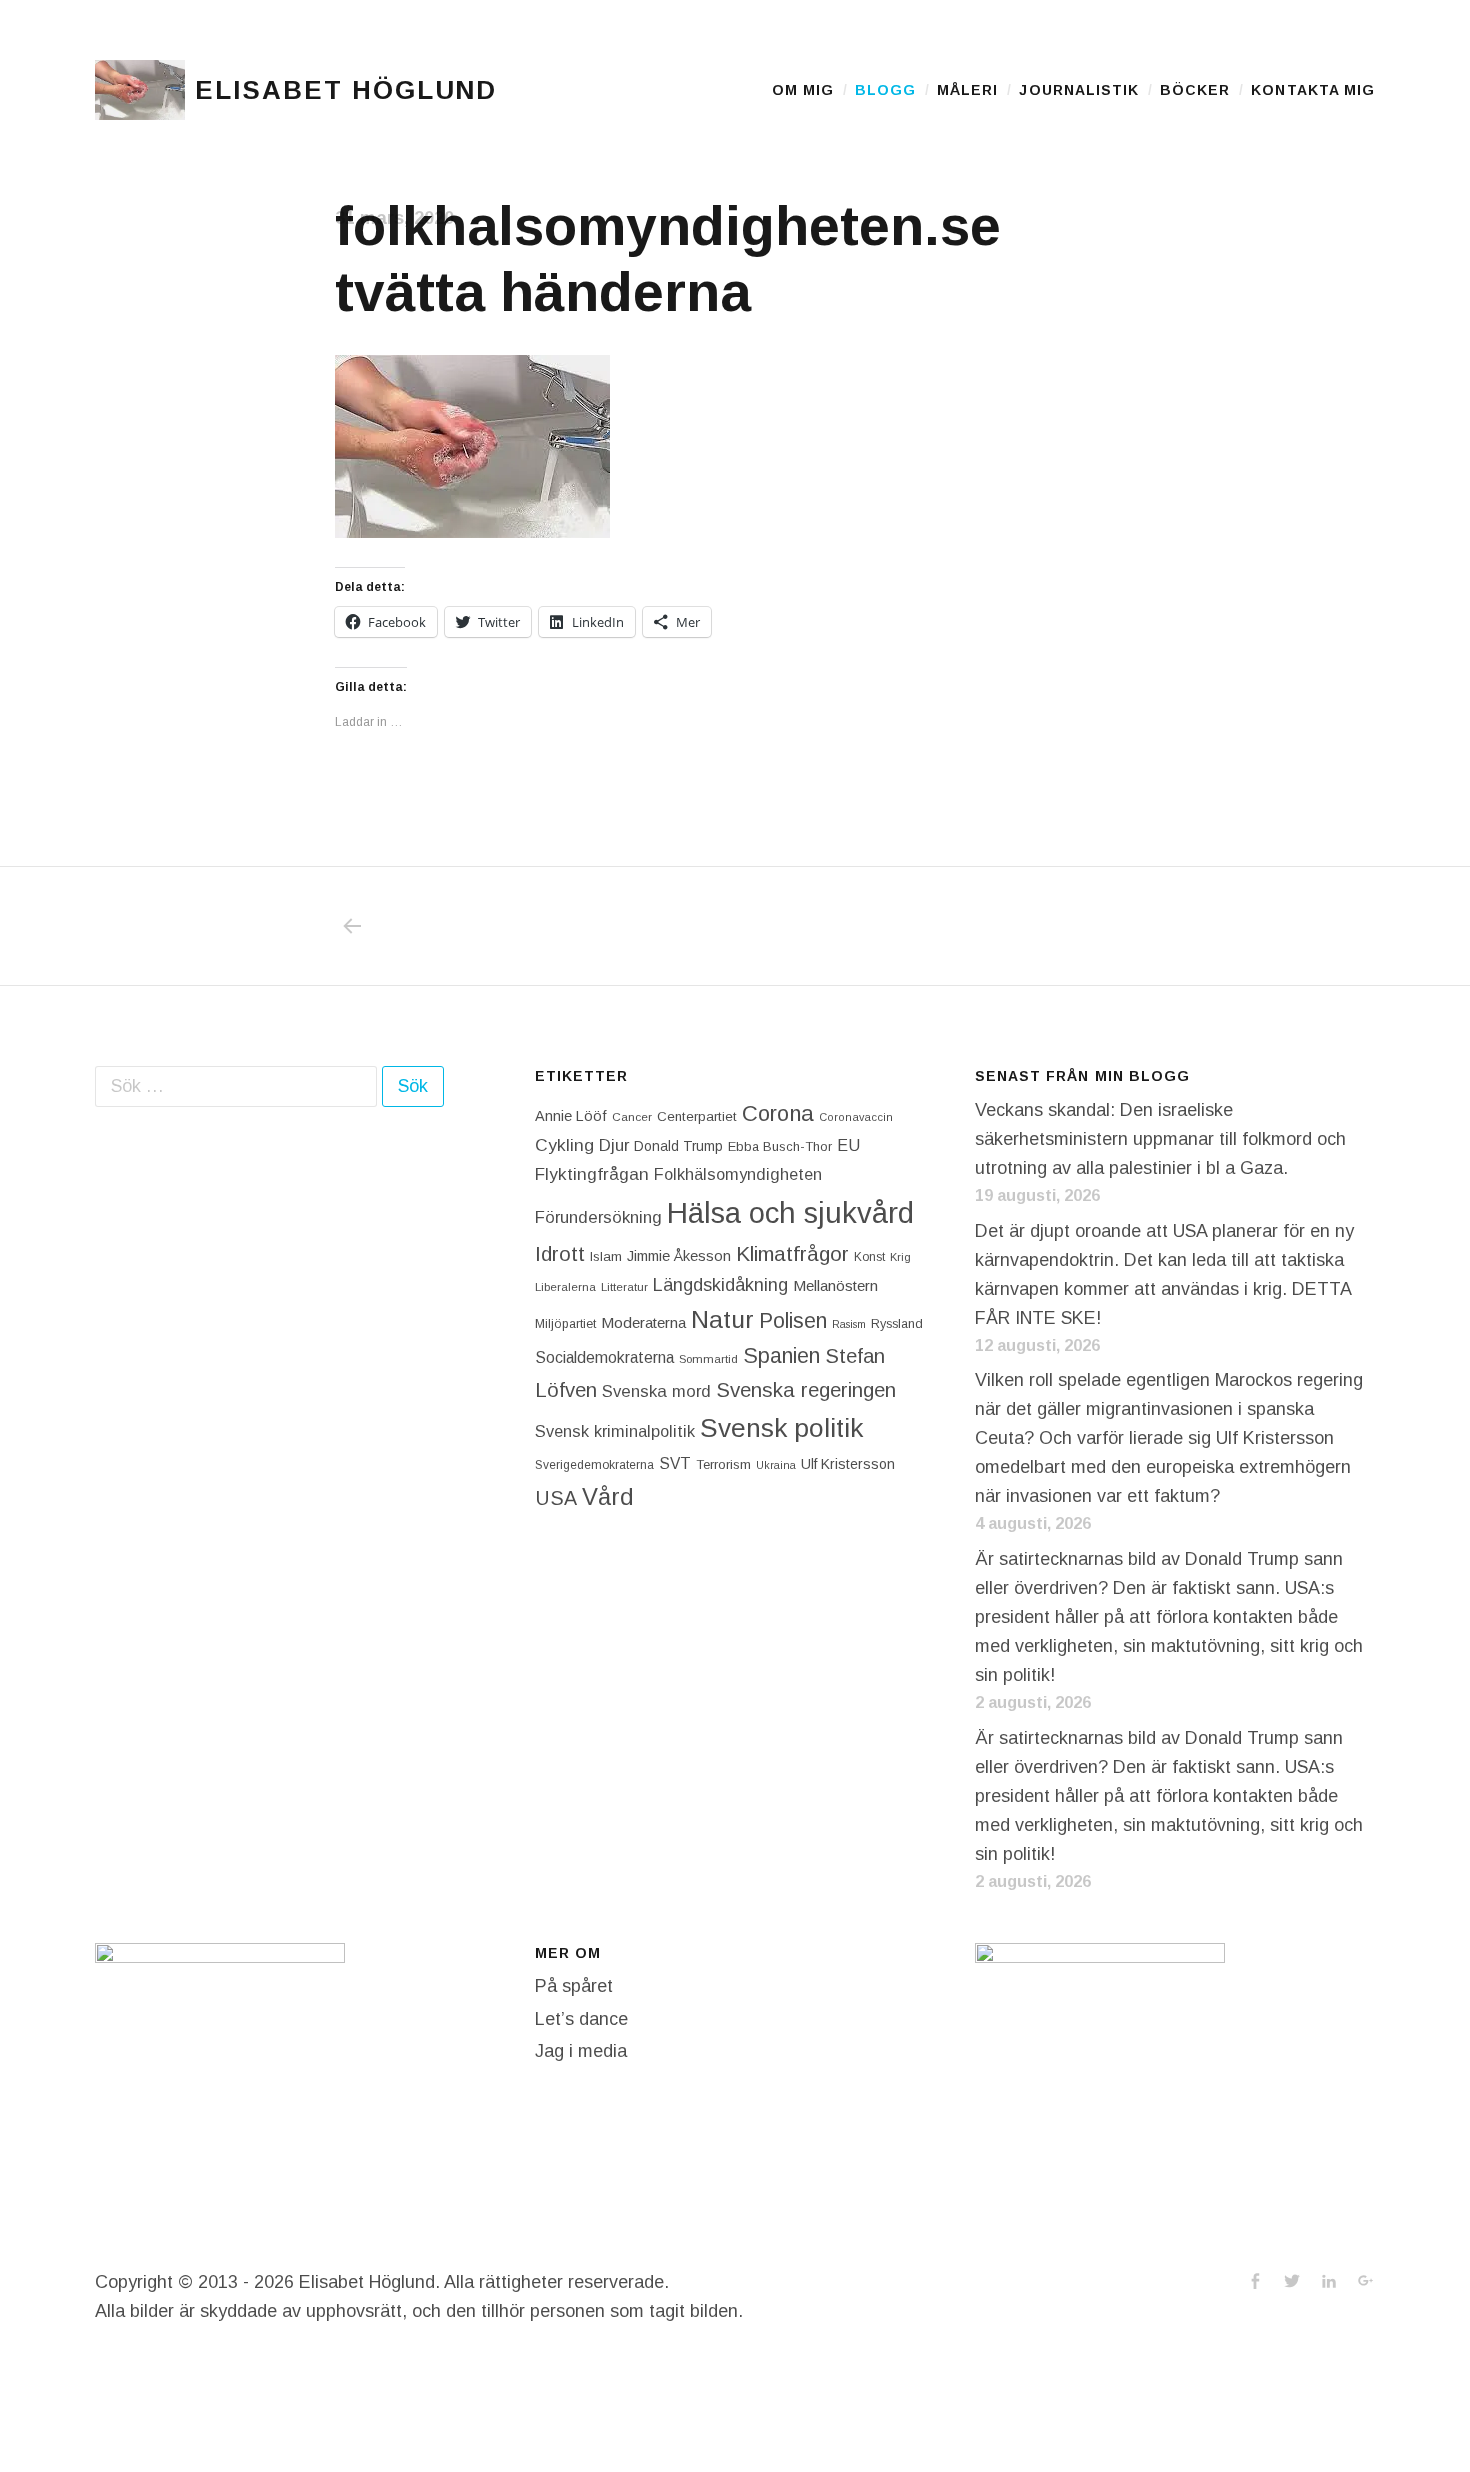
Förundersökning (598, 1217)
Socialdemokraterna (604, 1357)
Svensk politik (781, 1428)
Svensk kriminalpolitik (615, 1431)
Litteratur (624, 1287)
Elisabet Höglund (346, 90)
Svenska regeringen (806, 1389)
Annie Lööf (571, 1116)
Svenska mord (656, 1391)
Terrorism (723, 1464)
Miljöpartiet (565, 1324)
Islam (606, 1256)
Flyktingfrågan (592, 1174)
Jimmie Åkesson (679, 1256)
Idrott (560, 1253)
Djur (614, 1145)
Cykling (564, 1145)
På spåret (574, 1986)
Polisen (793, 1320)
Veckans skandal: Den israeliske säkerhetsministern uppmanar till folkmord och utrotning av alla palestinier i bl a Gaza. (1160, 1139)
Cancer (632, 1116)
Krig (900, 1257)
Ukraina (776, 1465)
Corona (778, 1113)
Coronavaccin (856, 1117)
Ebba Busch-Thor (780, 1146)
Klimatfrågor (792, 1253)
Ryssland (897, 1324)
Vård (608, 1496)
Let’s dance (581, 2019)
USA (556, 1498)
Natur (722, 1319)
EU (848, 1145)
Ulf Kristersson (848, 1464)
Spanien (781, 1355)
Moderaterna (643, 1322)
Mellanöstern (835, 1285)
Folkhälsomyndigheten (738, 1174)
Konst (869, 1257)
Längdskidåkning (720, 1285)
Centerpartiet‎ (697, 1116)
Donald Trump (678, 1146)
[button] (140, 90)
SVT (675, 1463)
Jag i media (581, 2051)
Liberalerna (565, 1287)
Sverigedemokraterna (594, 1465)
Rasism (849, 1324)
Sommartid (708, 1359)
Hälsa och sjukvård (790, 1212)
